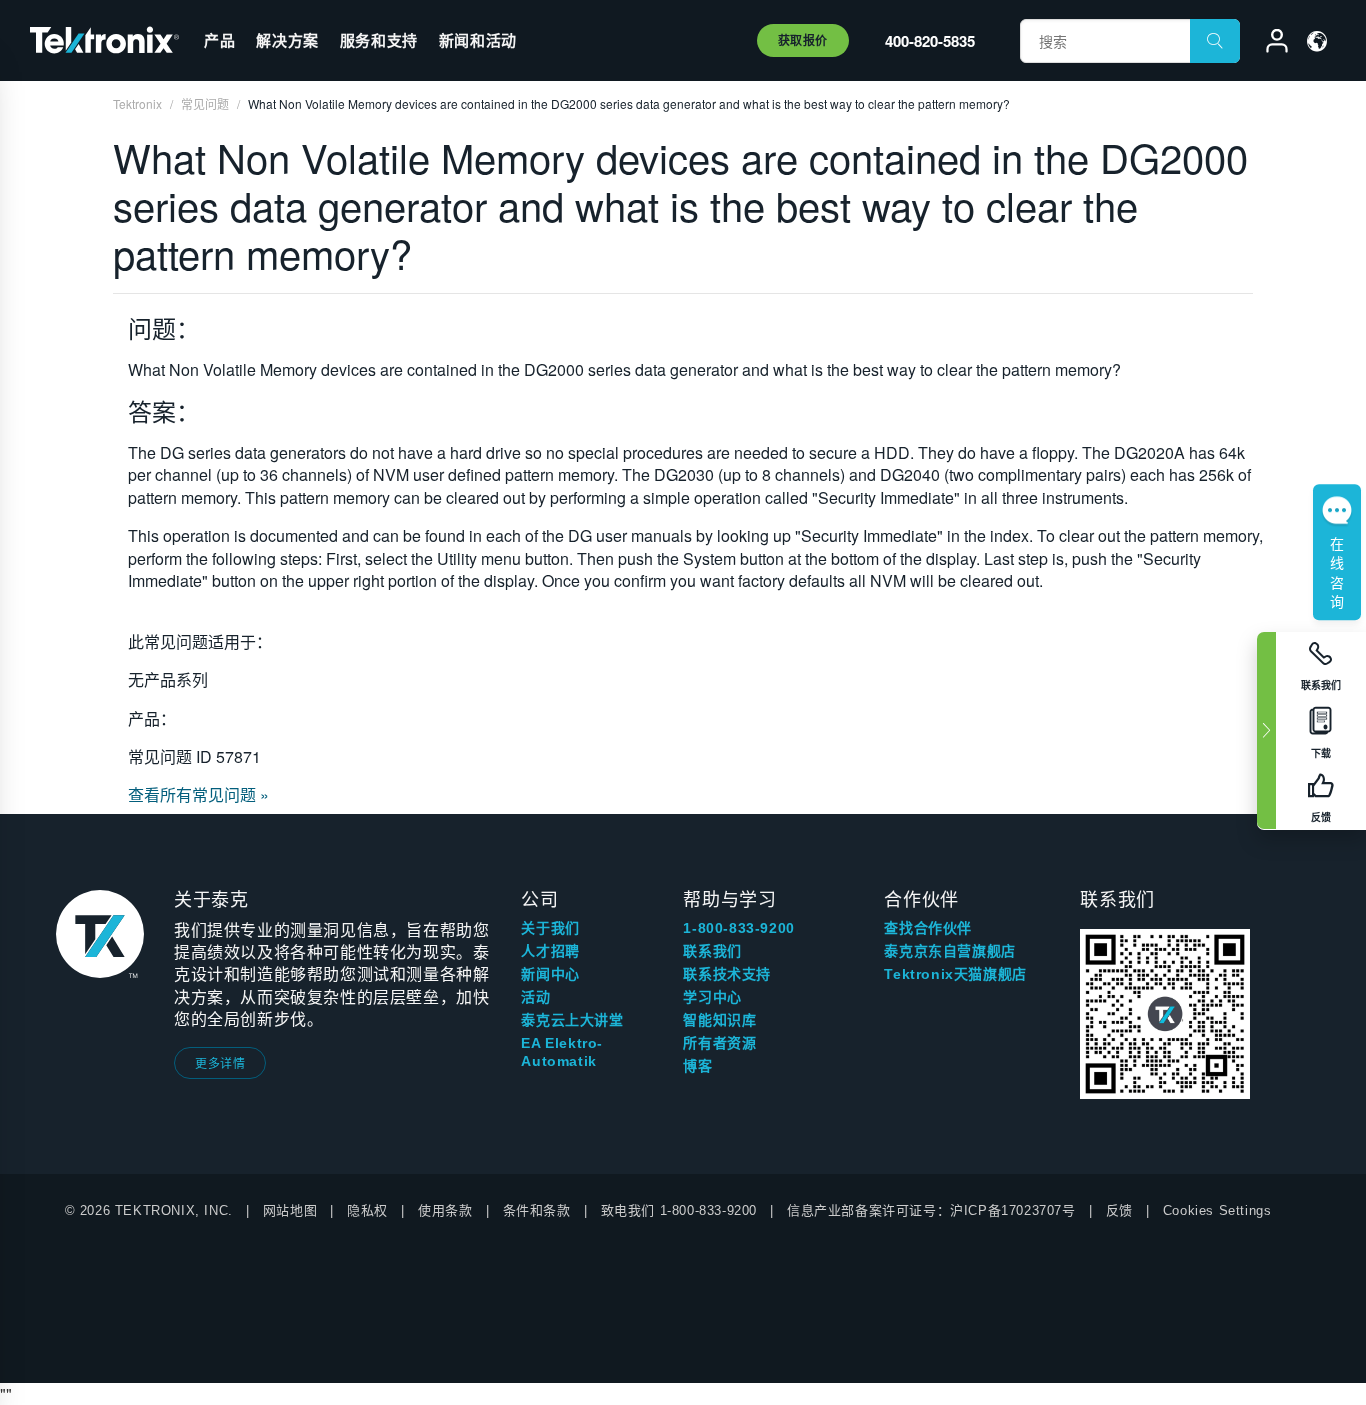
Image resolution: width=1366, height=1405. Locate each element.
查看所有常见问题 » (198, 794)
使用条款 (445, 1210)
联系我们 (712, 951)
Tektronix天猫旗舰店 (955, 974)
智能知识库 (719, 1020)
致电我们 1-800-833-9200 (679, 1210)
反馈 (1119, 1210)
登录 (1268, 44)
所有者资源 (719, 1043)
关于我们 (550, 928)
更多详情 (220, 1062)
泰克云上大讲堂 (572, 1020)
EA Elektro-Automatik (562, 1052)
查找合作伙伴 (928, 928)
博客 (697, 1066)
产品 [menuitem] (219, 40)
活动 (535, 997)
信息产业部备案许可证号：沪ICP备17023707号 (931, 1210)
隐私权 (367, 1210)
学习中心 (712, 997)
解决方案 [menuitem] (287, 40)
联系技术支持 (727, 974)
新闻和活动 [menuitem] (478, 40)
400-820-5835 (930, 41)
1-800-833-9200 (738, 928)
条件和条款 (537, 1210)
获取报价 (803, 40)
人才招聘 (550, 951)
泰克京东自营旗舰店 (949, 951)
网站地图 (290, 1210)
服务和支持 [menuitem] (379, 40)
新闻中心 (550, 974)
